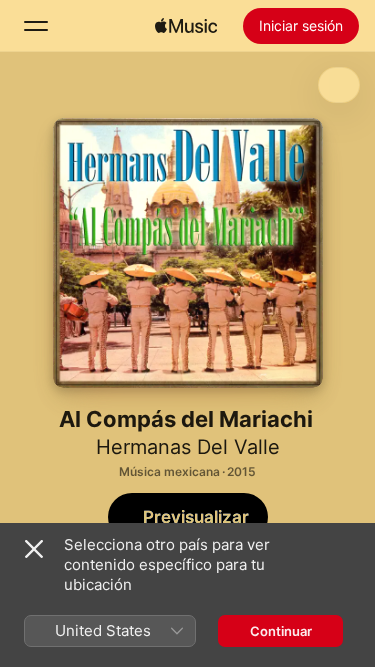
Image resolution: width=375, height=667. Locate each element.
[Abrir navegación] (36, 26)
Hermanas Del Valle (188, 447)
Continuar (281, 631)
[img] (186, 26)
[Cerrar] (34, 549)
